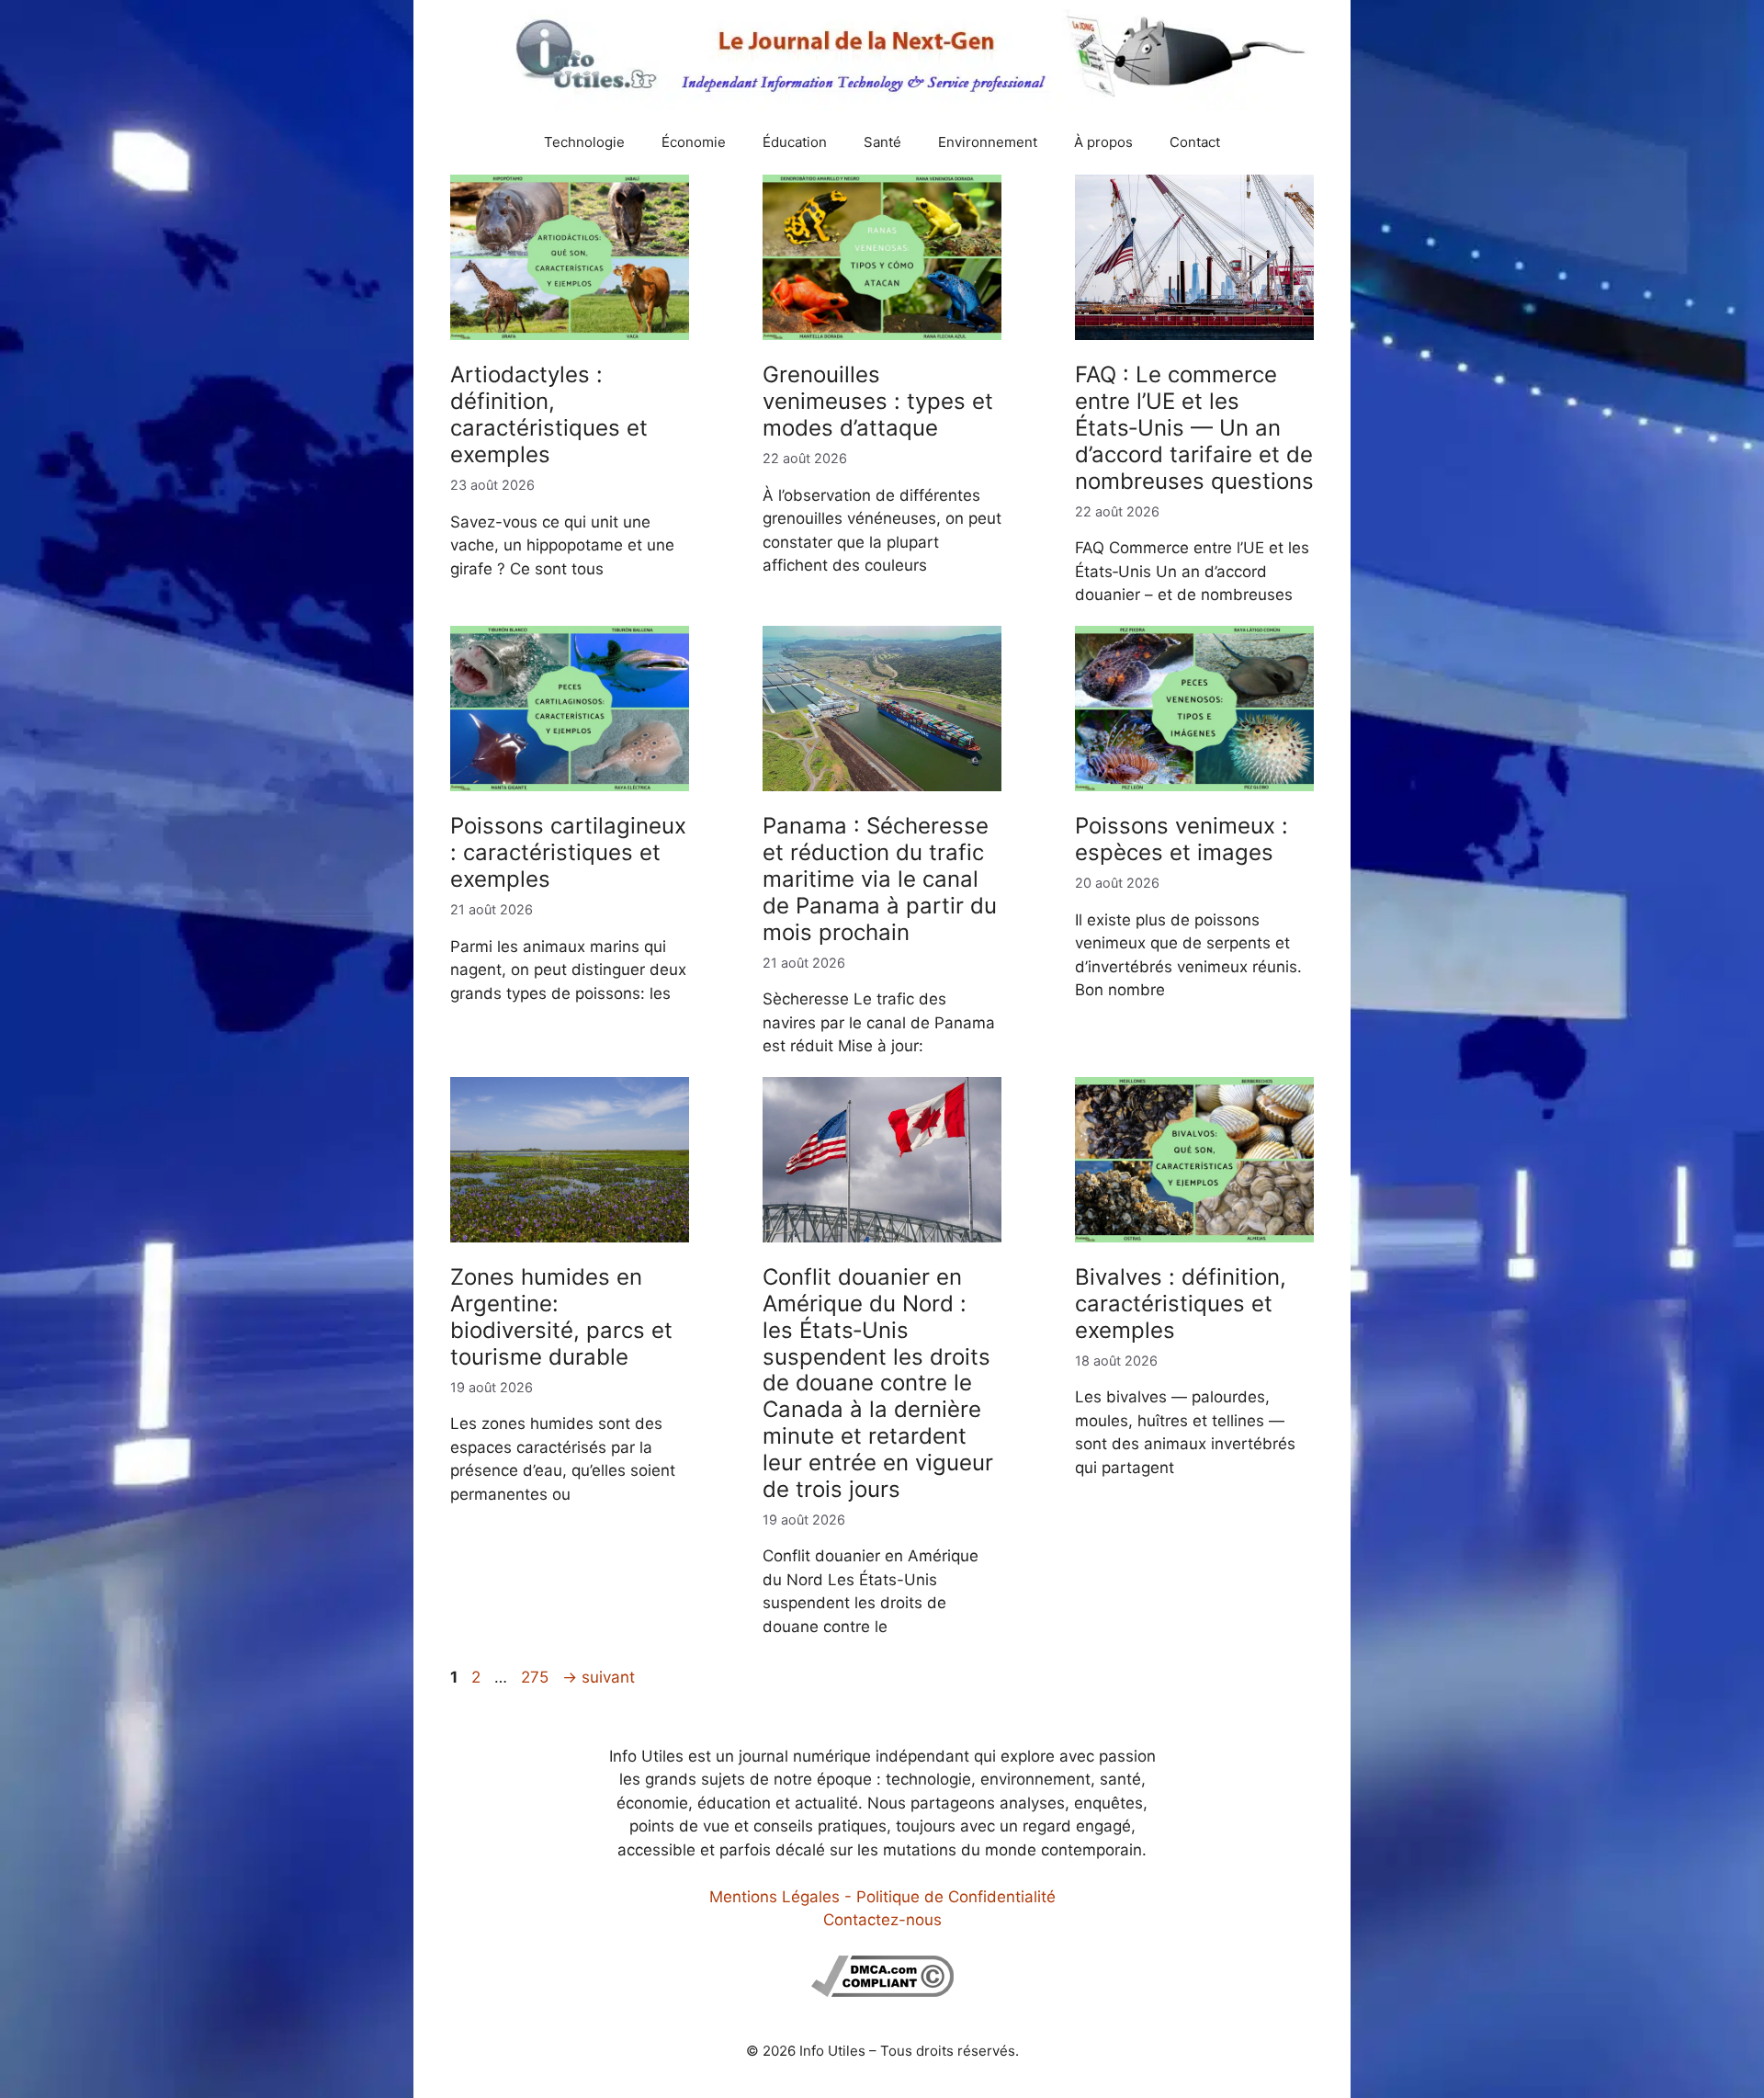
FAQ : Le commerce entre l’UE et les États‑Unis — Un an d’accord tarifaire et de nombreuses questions (1194, 427)
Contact (1195, 142)
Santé (882, 142)
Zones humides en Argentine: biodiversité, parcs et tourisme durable (561, 1316)
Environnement (988, 142)
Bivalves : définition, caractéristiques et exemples (1181, 1304)
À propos (1103, 142)
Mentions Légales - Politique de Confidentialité (882, 1897)
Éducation (795, 142)
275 (537, 1677)
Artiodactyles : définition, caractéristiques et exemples (549, 414)
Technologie (584, 142)
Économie (694, 142)
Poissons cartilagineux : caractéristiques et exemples (568, 852)
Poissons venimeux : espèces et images (1182, 839)
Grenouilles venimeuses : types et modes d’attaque (878, 401)
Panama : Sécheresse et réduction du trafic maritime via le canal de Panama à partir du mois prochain (880, 879)
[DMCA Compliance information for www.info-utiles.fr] (882, 1991)
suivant (599, 1677)
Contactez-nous (882, 1920)
